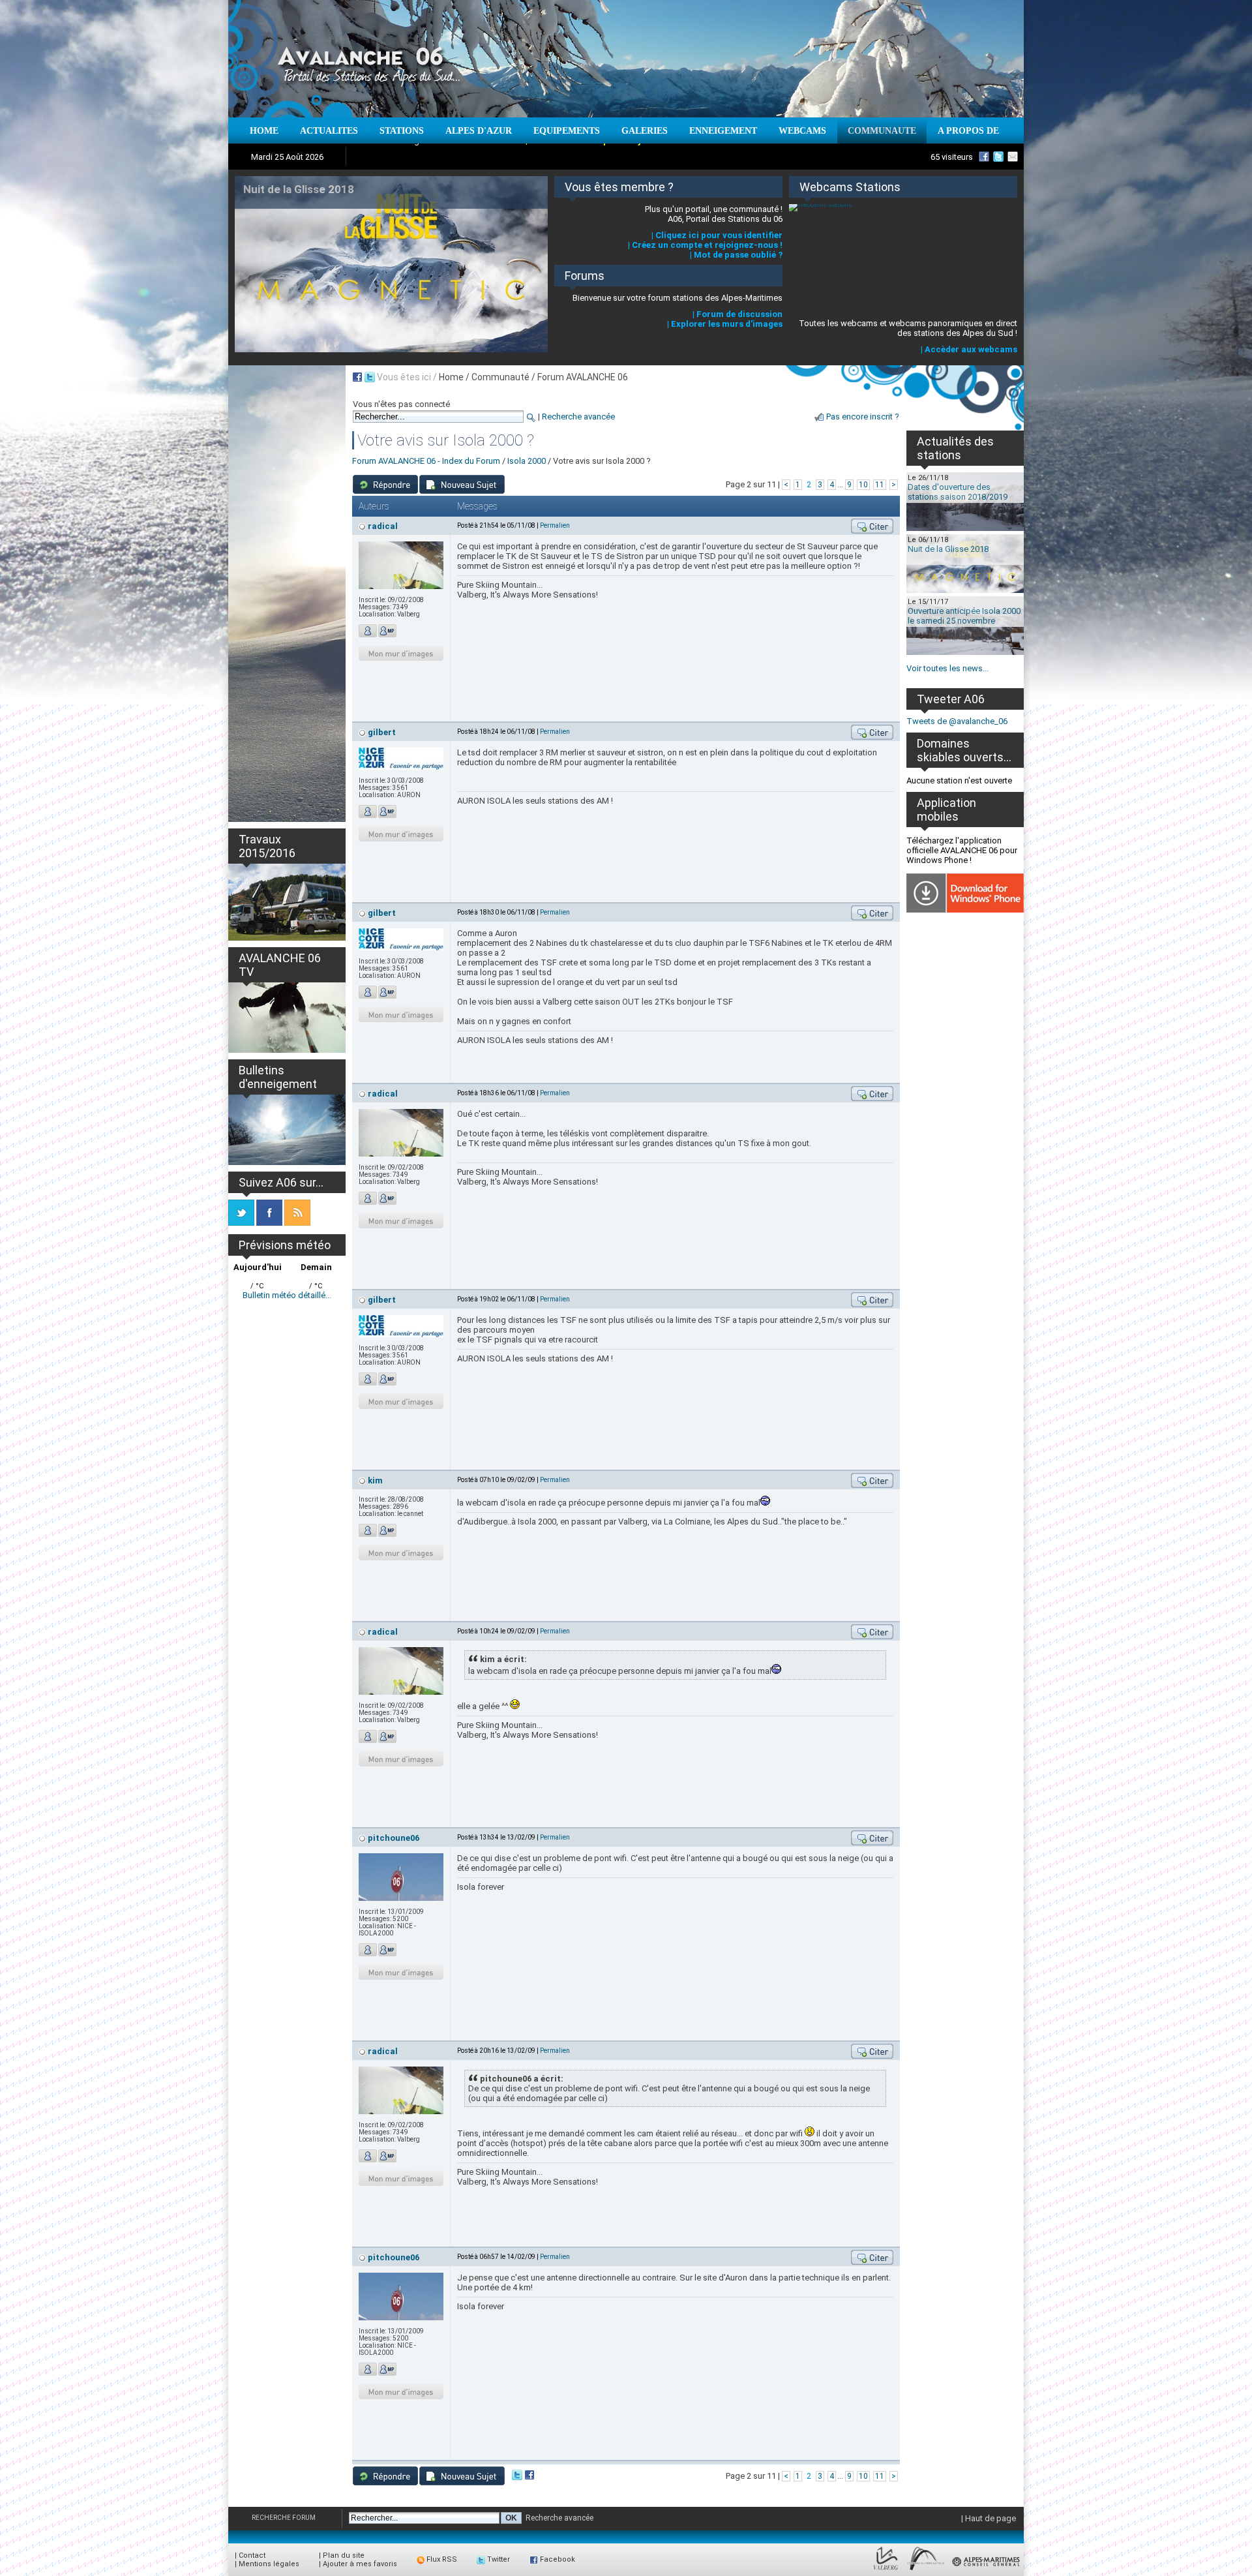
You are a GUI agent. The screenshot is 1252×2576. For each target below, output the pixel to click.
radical (383, 526)
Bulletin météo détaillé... (287, 1295)
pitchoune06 (394, 1838)
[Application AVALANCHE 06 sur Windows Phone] (965, 910)
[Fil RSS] (297, 1223)
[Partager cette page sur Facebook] (357, 377)
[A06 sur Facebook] (984, 157)
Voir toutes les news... (947, 668)
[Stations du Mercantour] (926, 2570)
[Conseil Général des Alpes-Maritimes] (987, 2570)
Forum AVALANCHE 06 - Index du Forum (426, 461)
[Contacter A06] (1015, 157)
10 (863, 485)
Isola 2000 (527, 461)
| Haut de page (989, 2518)
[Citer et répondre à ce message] (872, 526)
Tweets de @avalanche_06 (957, 721)
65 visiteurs (952, 157)
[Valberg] (886, 2570)
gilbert (382, 732)
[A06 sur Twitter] (998, 157)
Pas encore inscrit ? (863, 417)
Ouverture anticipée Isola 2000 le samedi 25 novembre (964, 616)
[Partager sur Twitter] (517, 2477)
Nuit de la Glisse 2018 (948, 549)
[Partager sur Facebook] (529, 2477)
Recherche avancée (578, 417)
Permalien (555, 525)
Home (451, 377)
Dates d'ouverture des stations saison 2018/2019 (958, 492)
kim (375, 1480)
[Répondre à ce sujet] (385, 484)
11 (880, 485)
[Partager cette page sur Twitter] (370, 377)
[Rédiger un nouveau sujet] (462, 484)
